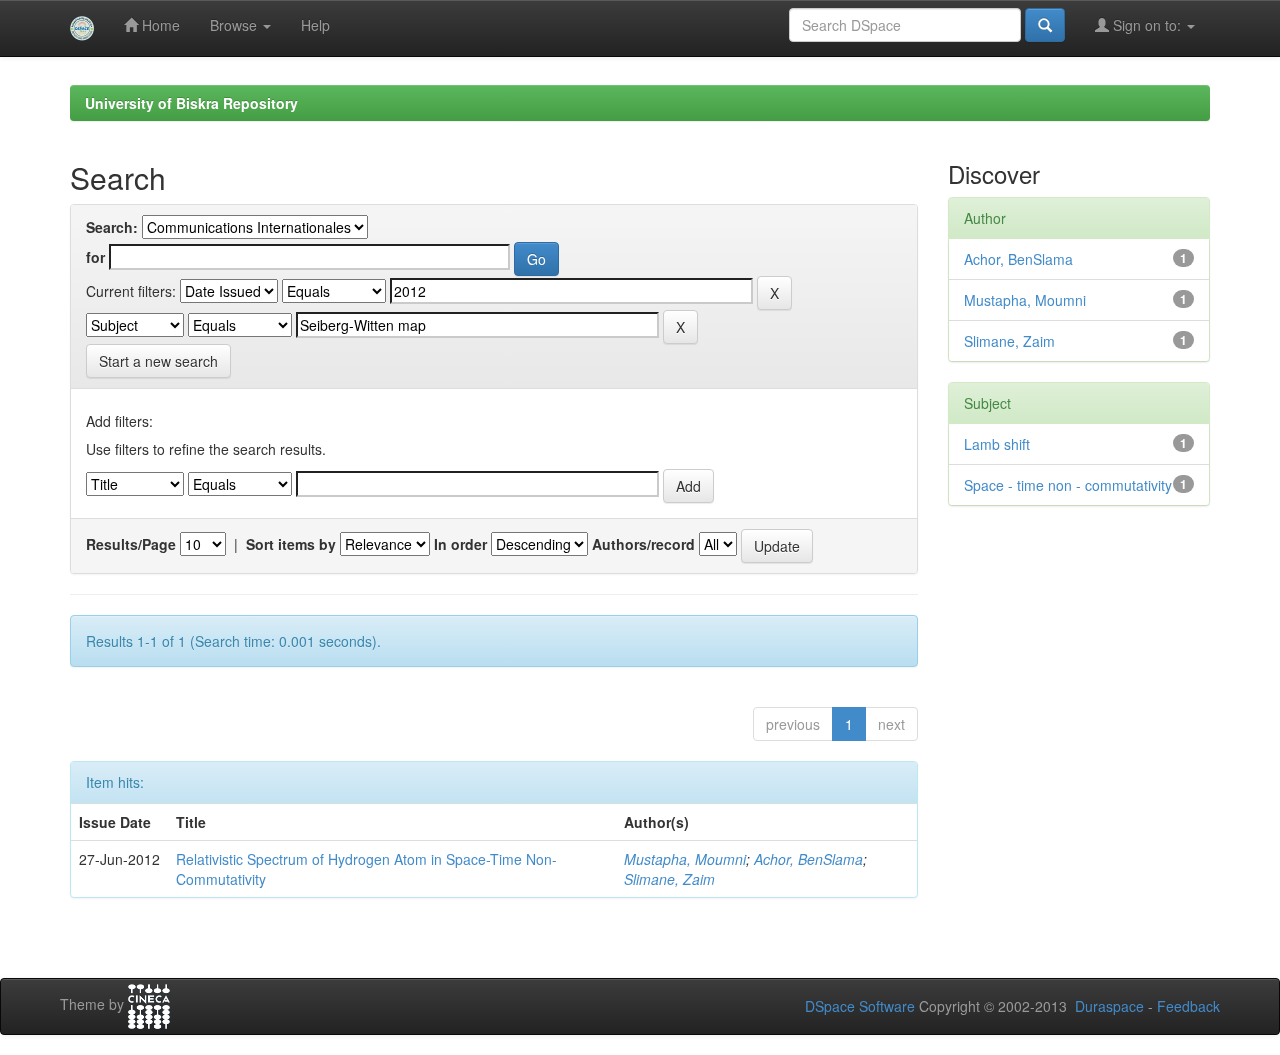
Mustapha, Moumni (685, 859)
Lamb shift (997, 444)
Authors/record (643, 544)
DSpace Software (860, 1006)
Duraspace (1109, 1006)
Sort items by (291, 544)
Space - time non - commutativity (1068, 485)
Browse (235, 25)
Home (159, 25)
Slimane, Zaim (669, 879)
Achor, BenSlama (808, 859)
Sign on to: (1147, 25)
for (95, 257)
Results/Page (131, 544)
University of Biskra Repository (191, 103)
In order (460, 544)
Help (315, 25)
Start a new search (158, 361)
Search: (112, 227)
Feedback (1188, 1006)
